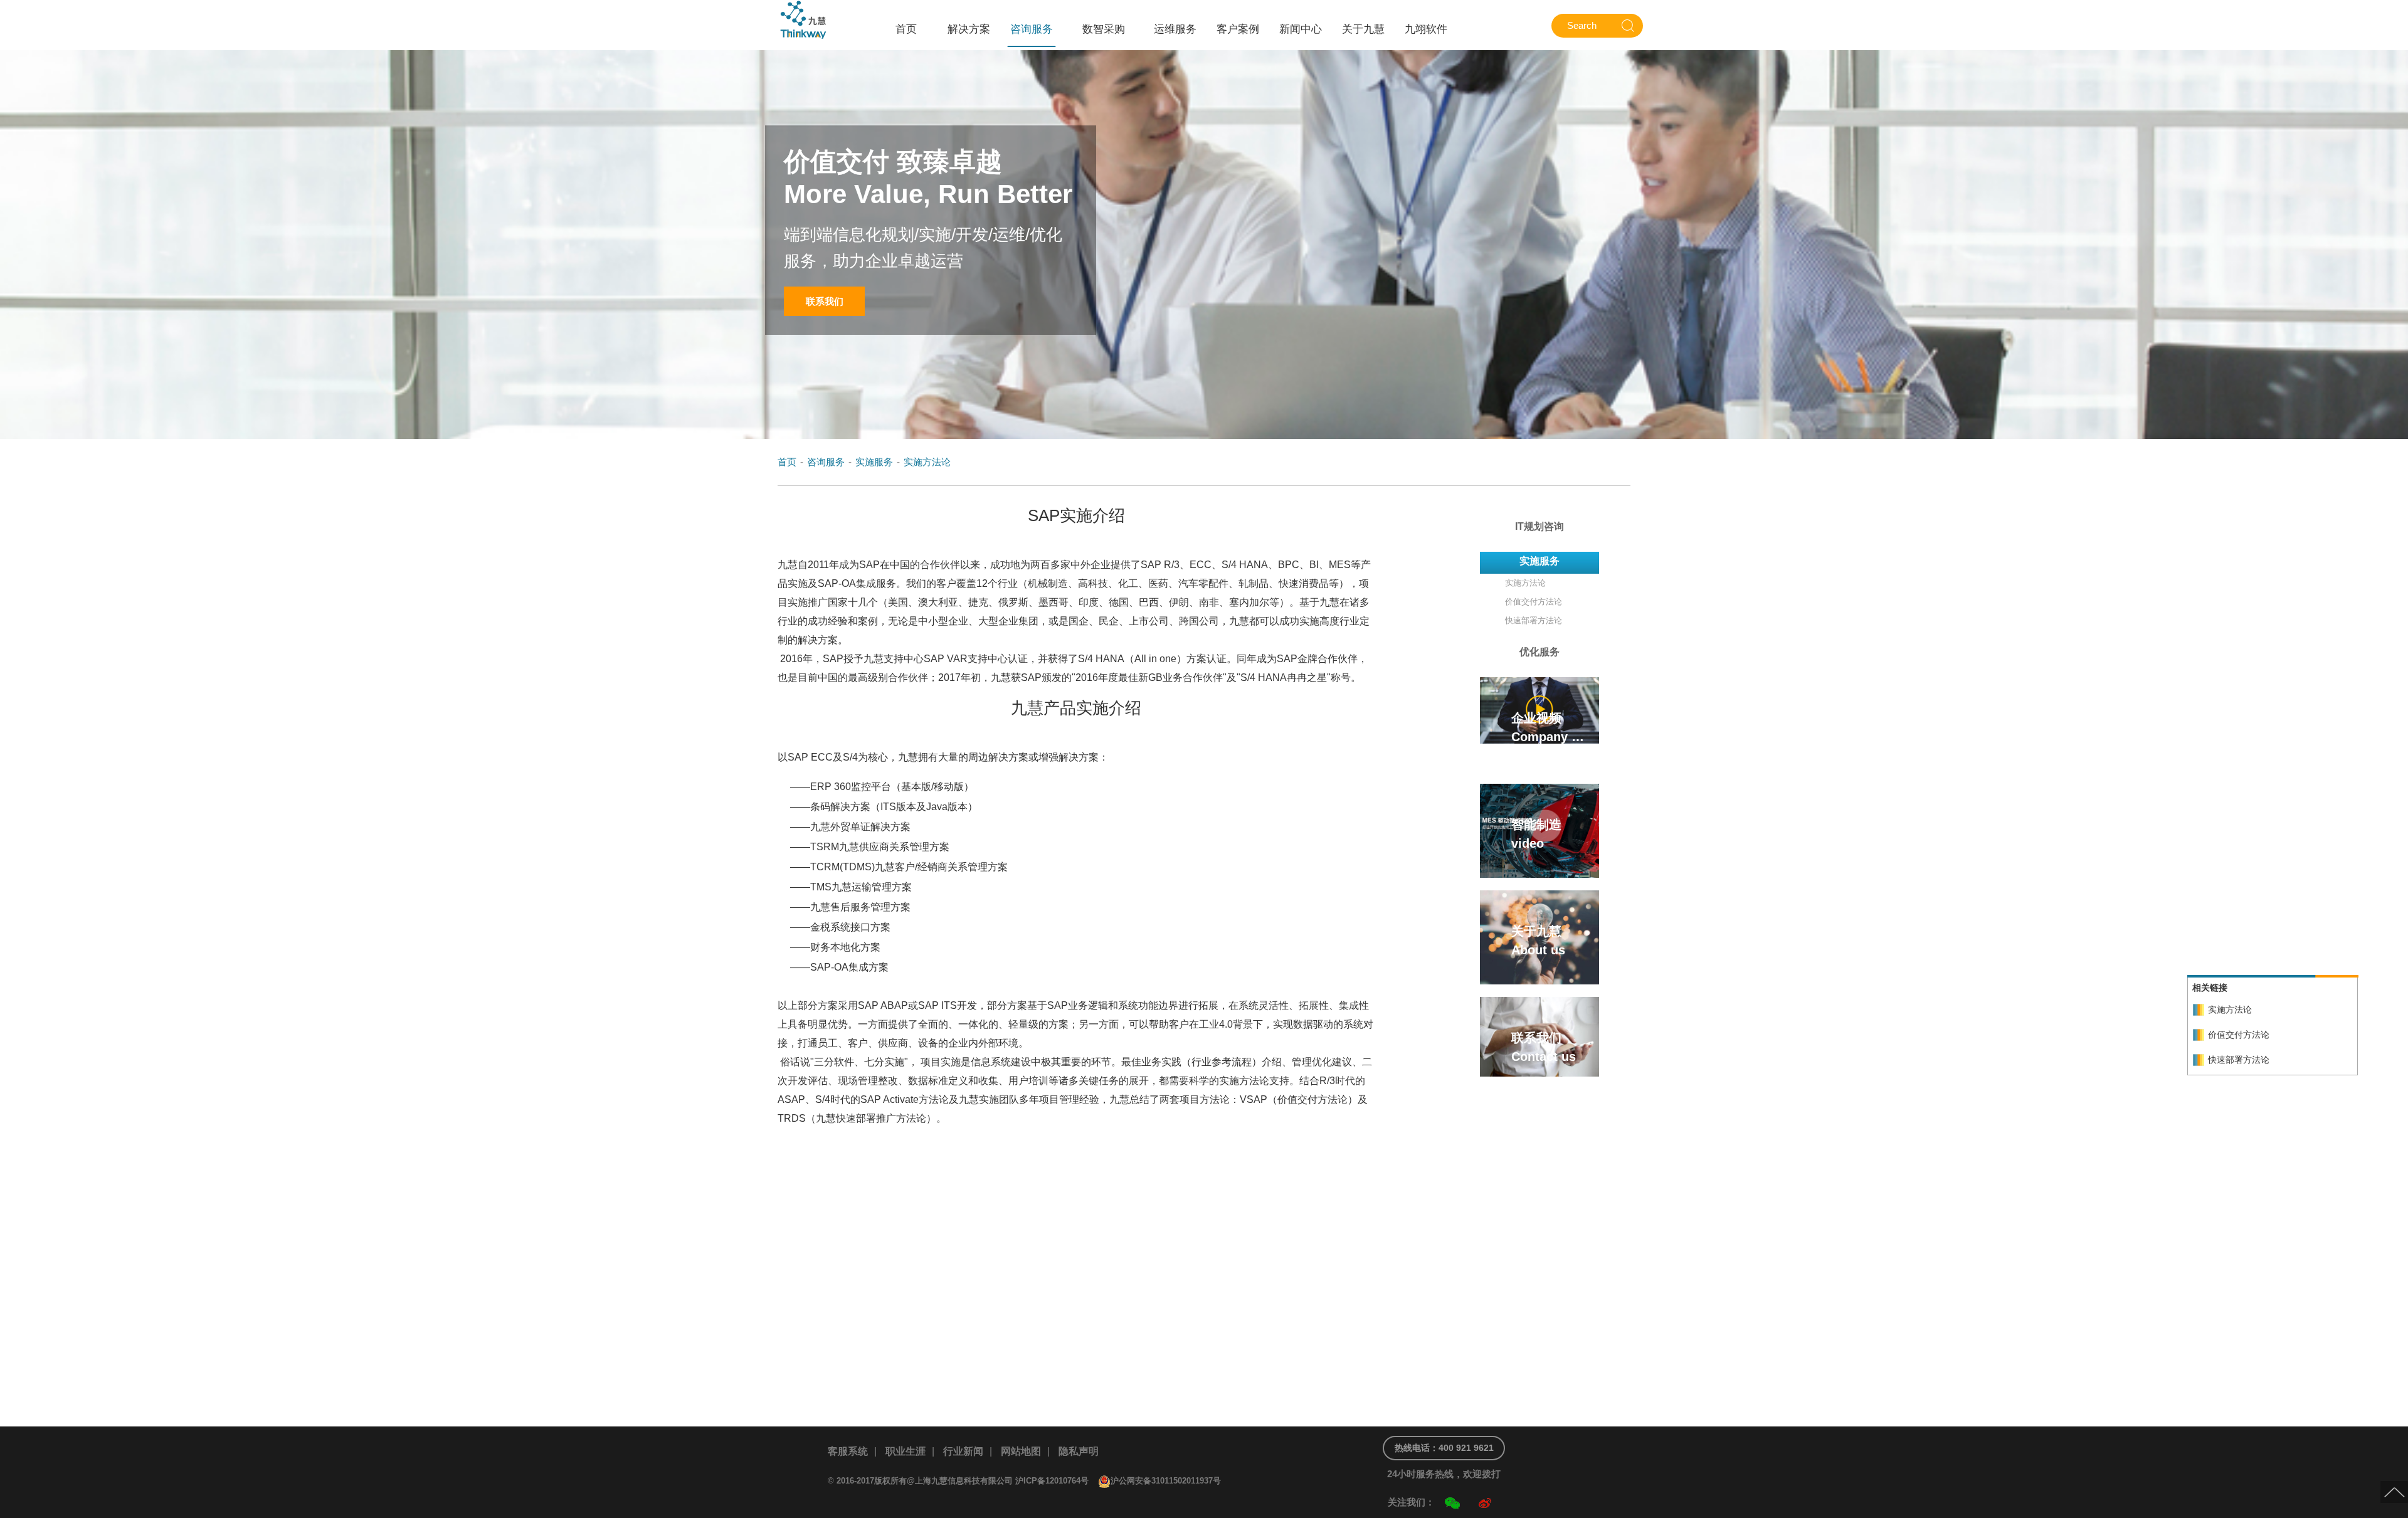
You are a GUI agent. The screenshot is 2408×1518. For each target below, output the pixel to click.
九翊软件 (1426, 29)
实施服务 (874, 462)
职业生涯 (906, 1451)
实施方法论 (927, 462)
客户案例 (1238, 29)
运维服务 (1175, 29)
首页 (906, 29)
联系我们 (825, 301)
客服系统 (848, 1451)
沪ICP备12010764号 (1052, 1481)
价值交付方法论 (2239, 1035)
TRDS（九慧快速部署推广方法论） (857, 1118)
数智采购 (1104, 29)
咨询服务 (1032, 29)
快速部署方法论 (2239, 1060)
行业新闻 (963, 1451)
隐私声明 (1079, 1451)
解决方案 (969, 29)
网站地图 (1021, 1451)
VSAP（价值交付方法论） (1299, 1099)
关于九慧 (1363, 29)
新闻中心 (1301, 29)
